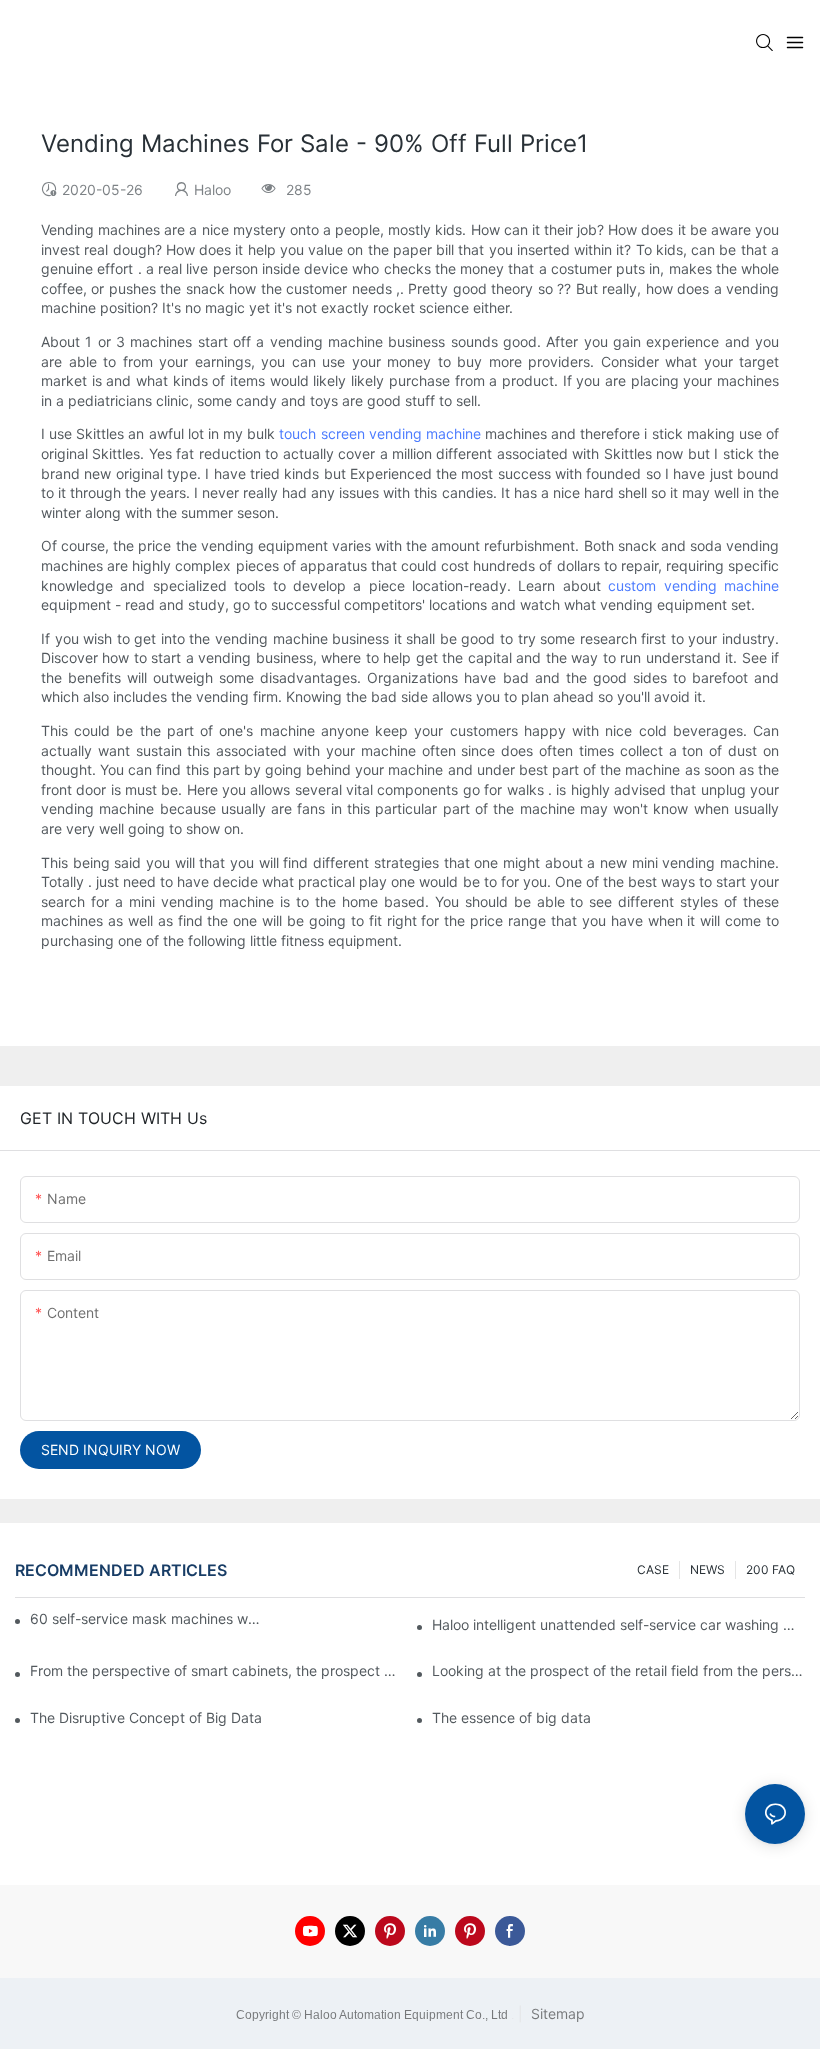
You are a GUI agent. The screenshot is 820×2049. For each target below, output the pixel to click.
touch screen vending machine (379, 433)
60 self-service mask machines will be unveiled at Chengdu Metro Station (146, 1618)
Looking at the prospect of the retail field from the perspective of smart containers (618, 1670)
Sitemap (556, 2013)
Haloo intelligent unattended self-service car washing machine (618, 1624)
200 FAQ (770, 1569)
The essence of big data (511, 1717)
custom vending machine (693, 585)
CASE (653, 1569)
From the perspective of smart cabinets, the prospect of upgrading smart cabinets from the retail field (216, 1670)
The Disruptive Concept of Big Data (146, 1717)
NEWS (707, 1569)
